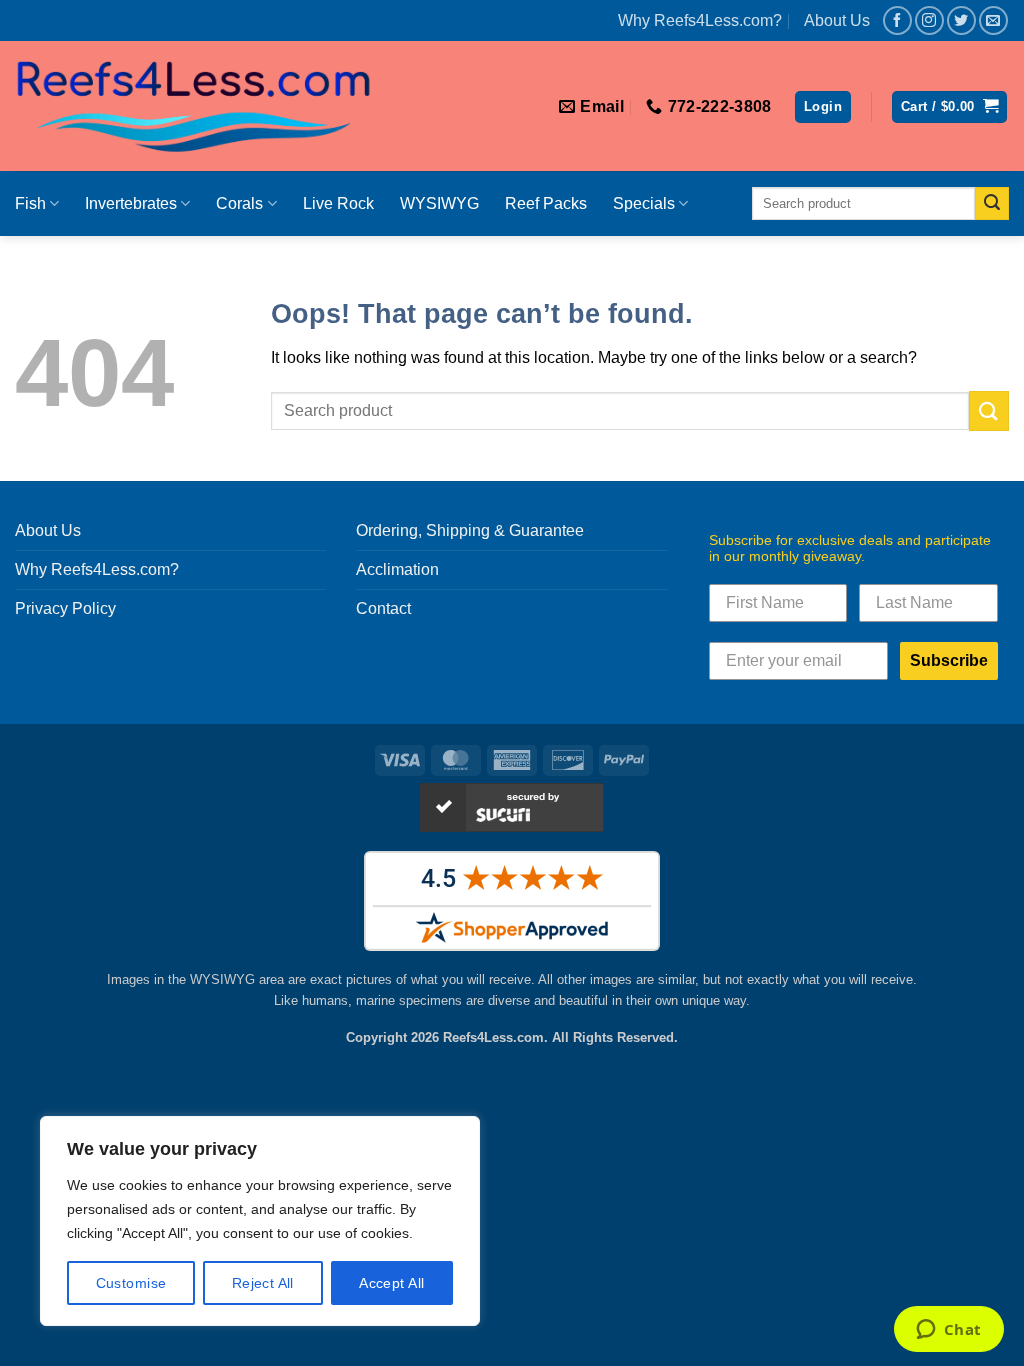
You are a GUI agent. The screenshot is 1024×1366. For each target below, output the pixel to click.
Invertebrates (131, 203)
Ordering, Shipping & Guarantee (470, 530)
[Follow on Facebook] (897, 20)
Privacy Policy (65, 608)
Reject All (263, 1283)
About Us (837, 20)
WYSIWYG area (237, 979)
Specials (644, 203)
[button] (823, 107)
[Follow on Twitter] (961, 20)
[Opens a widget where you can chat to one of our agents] (948, 1331)
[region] (260, 1221)
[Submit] (992, 204)
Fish (30, 203)
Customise (131, 1283)
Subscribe (949, 660)
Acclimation (397, 569)
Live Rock (338, 203)
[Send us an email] (993, 20)
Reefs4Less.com (493, 1037)
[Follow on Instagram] (929, 20)
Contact (383, 608)
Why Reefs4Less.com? (700, 20)
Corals (239, 203)
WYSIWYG (439, 203)
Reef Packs (546, 203)
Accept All (391, 1283)
